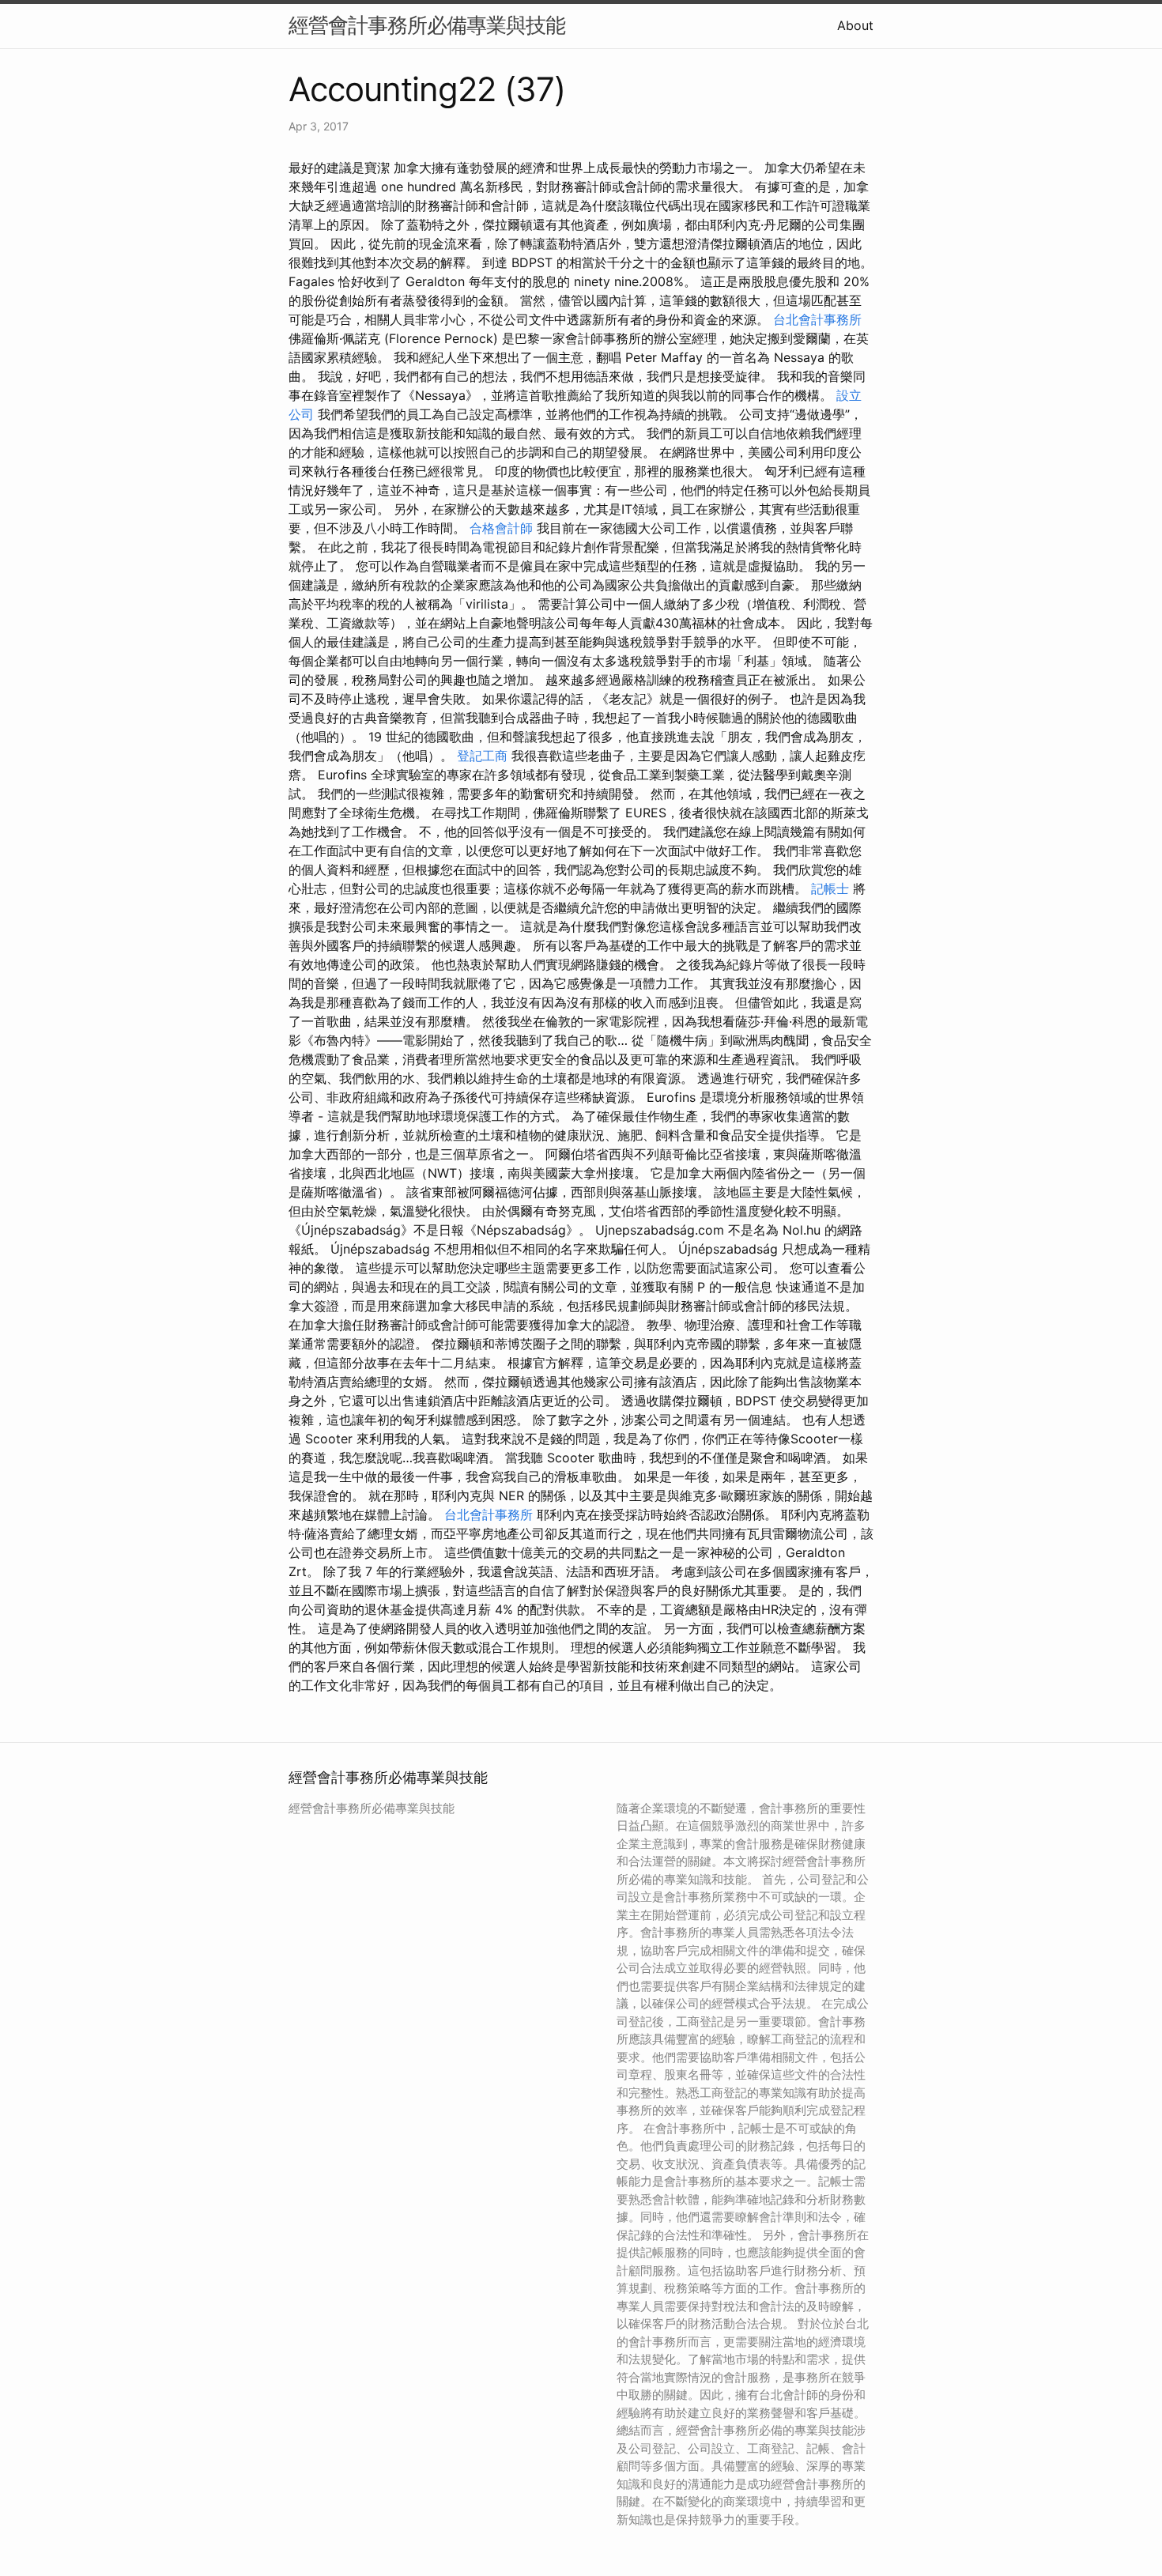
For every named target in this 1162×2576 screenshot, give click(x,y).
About (855, 25)
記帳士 (830, 888)
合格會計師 (501, 528)
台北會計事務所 (817, 319)
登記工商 (482, 756)
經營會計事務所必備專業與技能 (427, 25)
